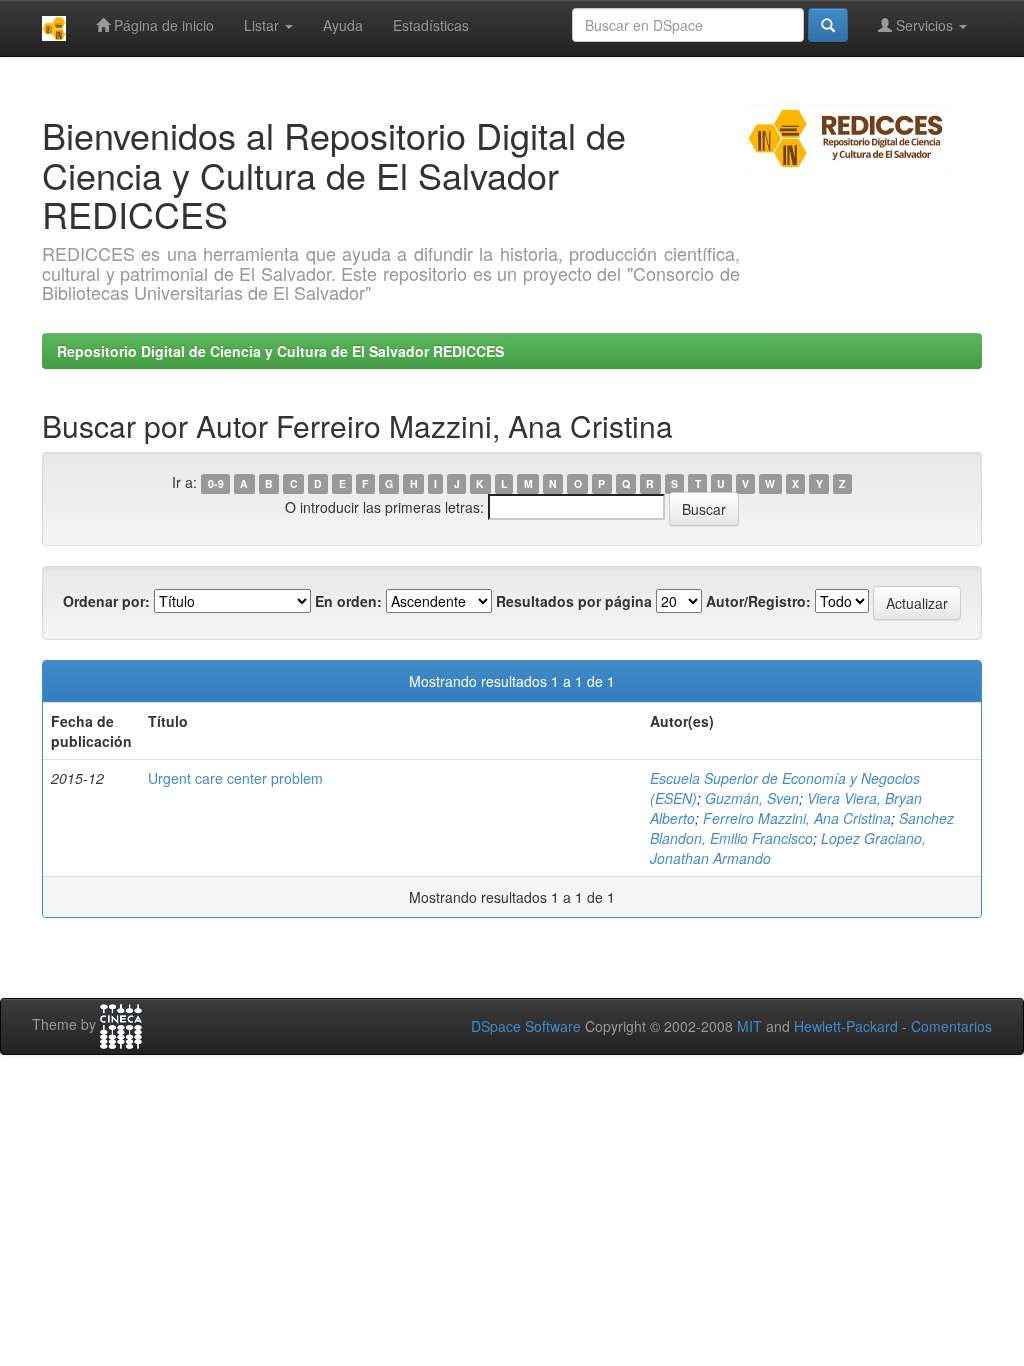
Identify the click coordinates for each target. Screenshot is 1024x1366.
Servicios (924, 25)
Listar (263, 25)
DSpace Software (526, 1026)
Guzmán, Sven (752, 798)
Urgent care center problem (235, 778)
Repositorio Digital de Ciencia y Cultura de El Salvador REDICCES (280, 351)
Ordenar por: (106, 601)
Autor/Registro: (758, 601)
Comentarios (951, 1026)
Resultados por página (574, 601)
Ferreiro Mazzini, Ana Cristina (797, 818)
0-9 (216, 483)
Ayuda (343, 25)
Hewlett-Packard (846, 1026)
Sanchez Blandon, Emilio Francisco (802, 828)
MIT (749, 1026)
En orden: (348, 601)
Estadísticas (431, 25)
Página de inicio (162, 25)
